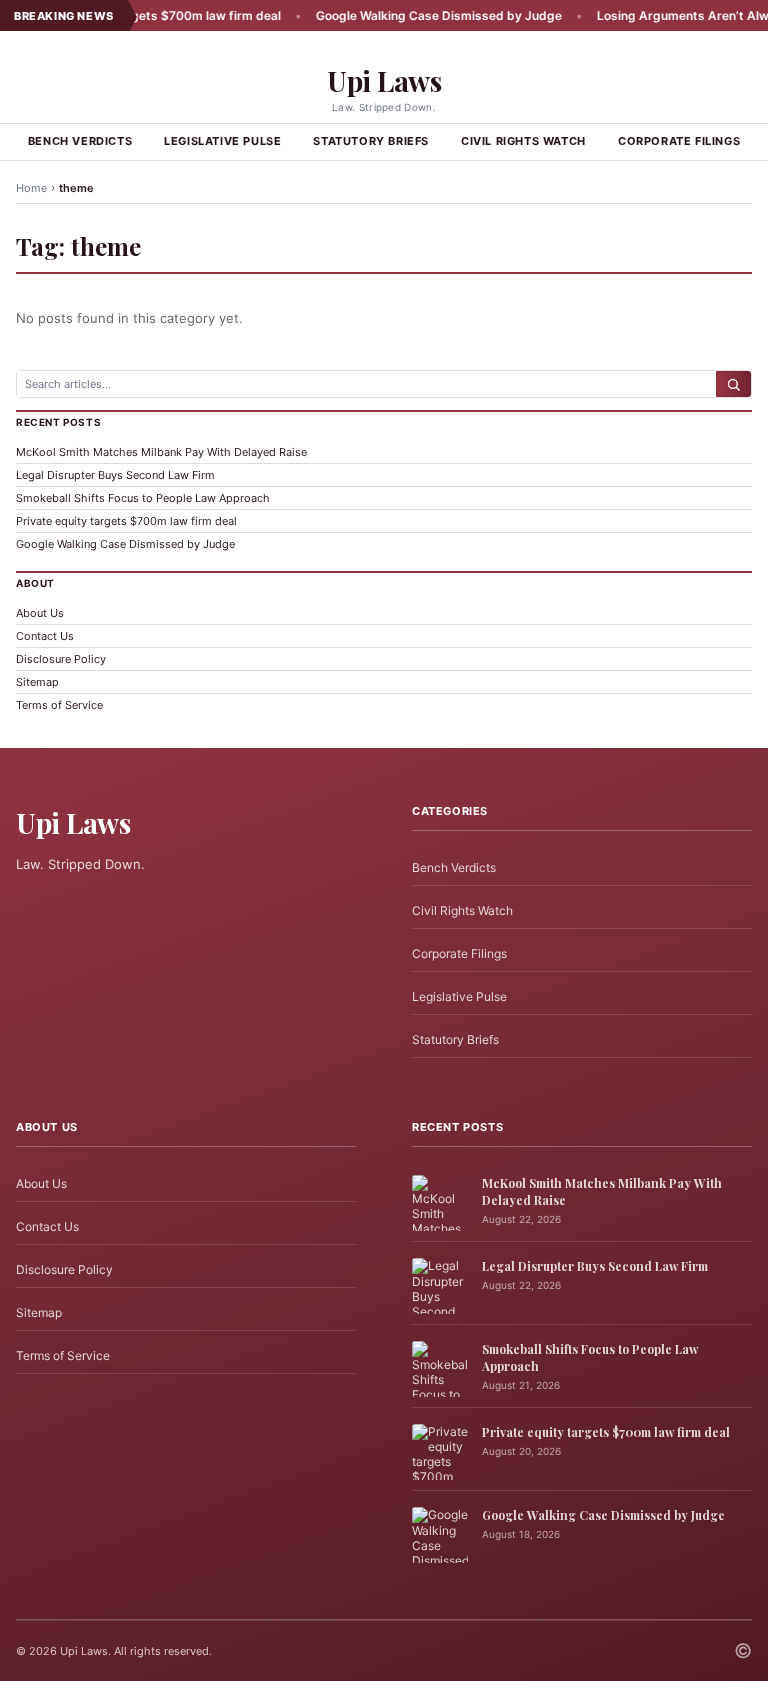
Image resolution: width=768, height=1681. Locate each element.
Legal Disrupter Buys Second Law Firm (115, 475)
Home (31, 188)
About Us (40, 613)
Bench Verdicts (80, 141)
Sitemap (37, 682)
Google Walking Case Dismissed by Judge (412, 15)
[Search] (733, 384)
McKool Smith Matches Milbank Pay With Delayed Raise (161, 452)
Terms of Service (59, 705)
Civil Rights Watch (523, 141)
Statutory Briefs (371, 141)
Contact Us (45, 636)
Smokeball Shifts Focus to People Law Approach (143, 498)
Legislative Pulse (222, 141)
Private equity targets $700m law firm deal (126, 521)
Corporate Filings (679, 141)
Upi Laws (384, 80)
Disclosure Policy (61, 659)
